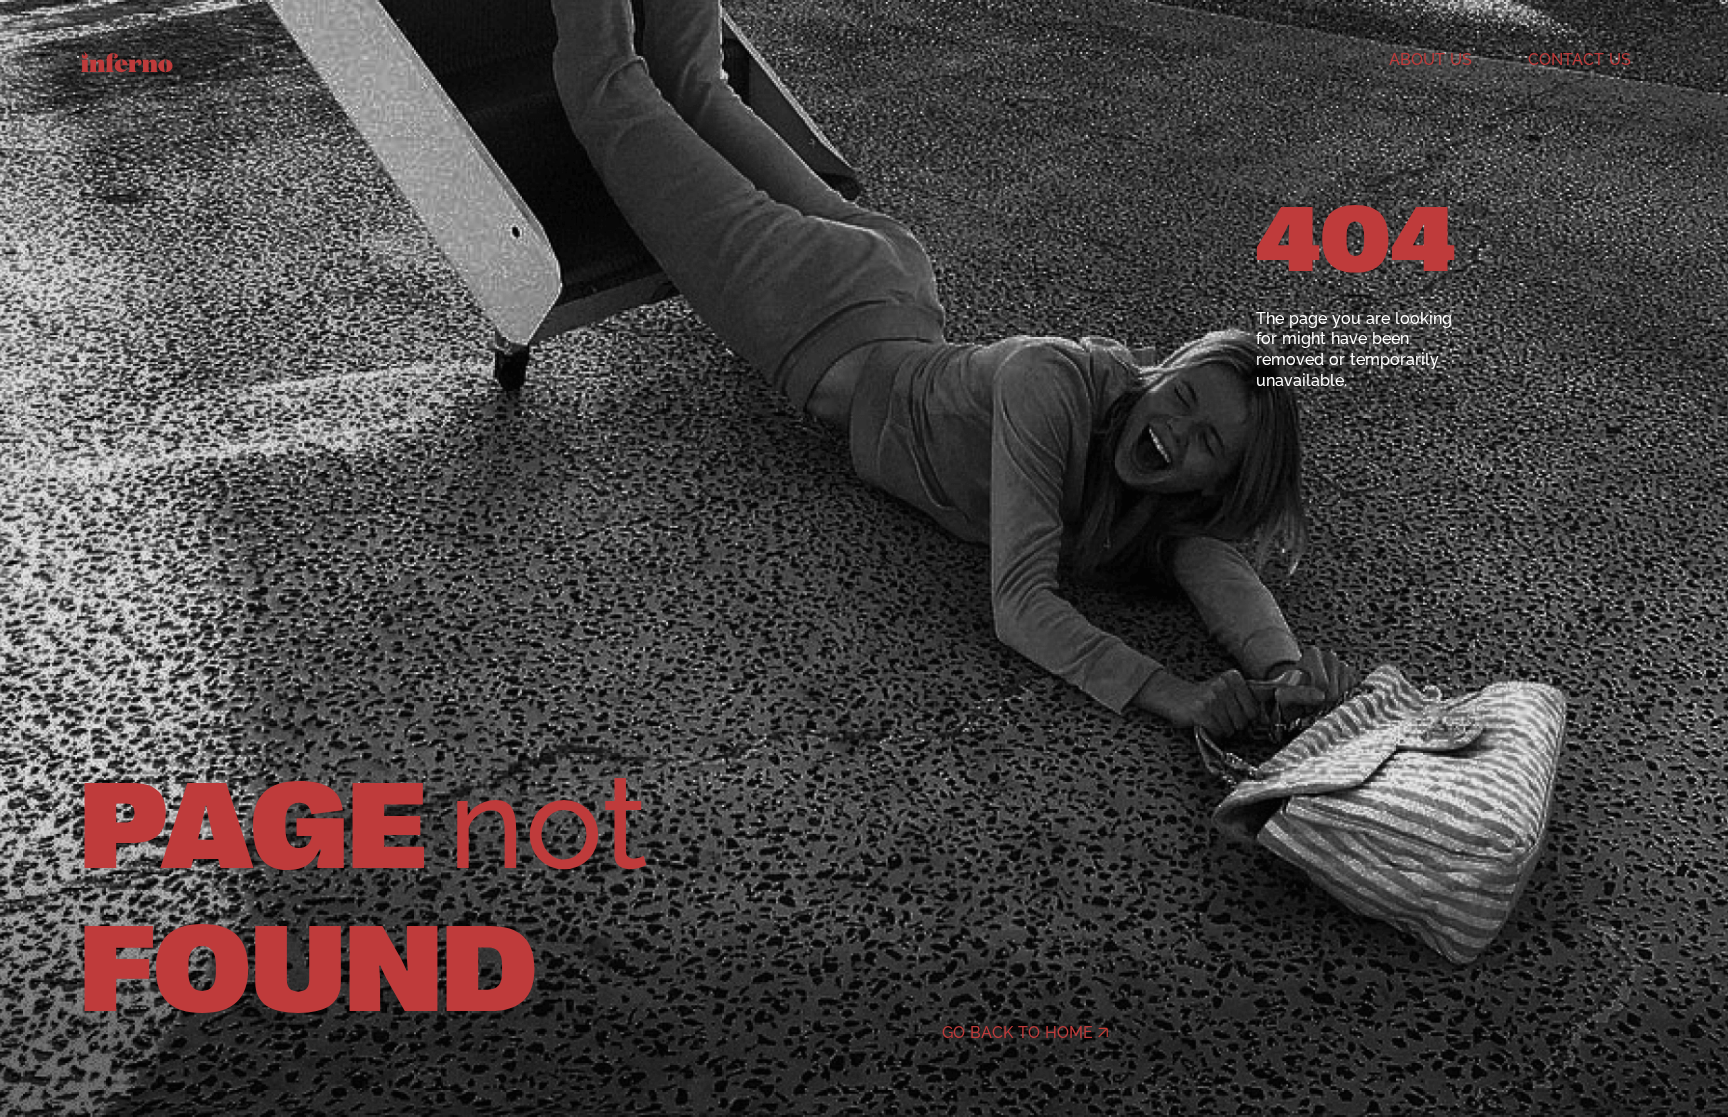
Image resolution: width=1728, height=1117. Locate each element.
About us (1430, 59)
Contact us (1579, 59)
